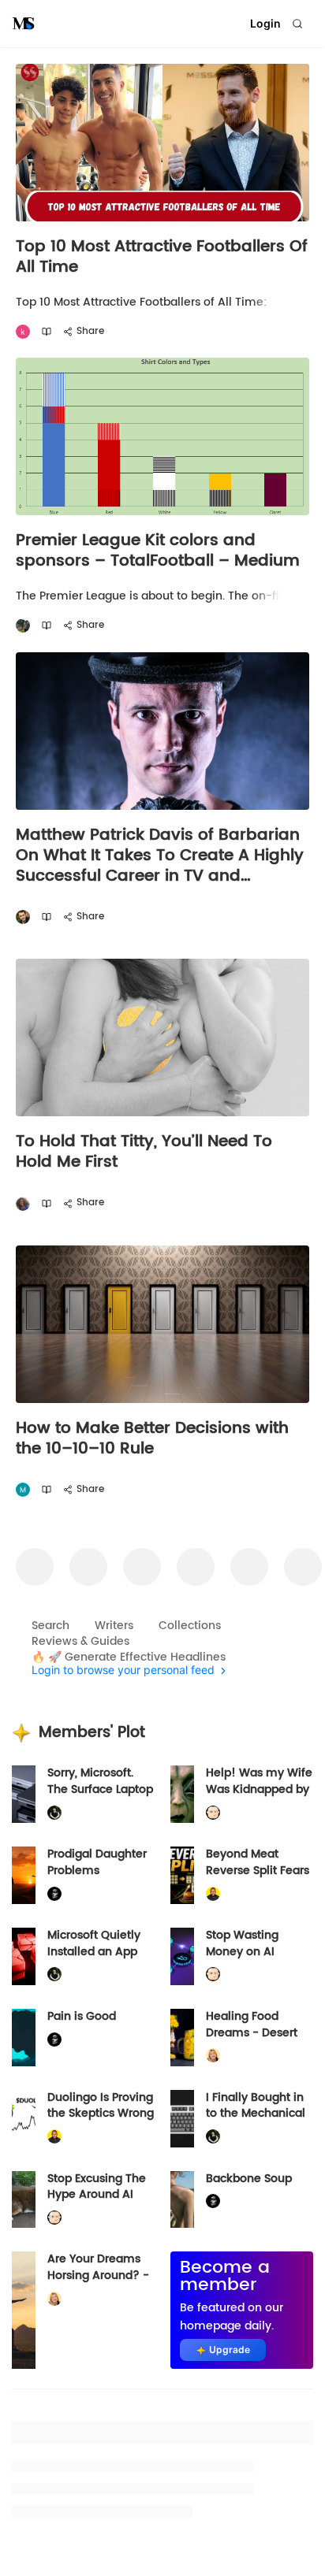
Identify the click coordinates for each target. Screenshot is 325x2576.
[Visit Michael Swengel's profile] (54, 1813)
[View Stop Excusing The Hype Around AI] (24, 2200)
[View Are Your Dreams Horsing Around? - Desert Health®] (24, 2310)
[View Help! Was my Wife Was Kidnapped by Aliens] (182, 1794)
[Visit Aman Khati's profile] (23, 332)
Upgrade (230, 2350)
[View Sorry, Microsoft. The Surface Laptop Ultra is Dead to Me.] (24, 1794)
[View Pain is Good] (24, 2038)
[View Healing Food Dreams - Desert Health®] (182, 2038)
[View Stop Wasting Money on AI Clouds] (182, 1956)
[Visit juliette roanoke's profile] (54, 1893)
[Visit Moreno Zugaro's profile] (23, 1490)
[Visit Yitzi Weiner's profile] (23, 917)
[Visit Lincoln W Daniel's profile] (213, 1893)
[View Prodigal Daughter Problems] (24, 1875)
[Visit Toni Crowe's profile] (23, 1203)
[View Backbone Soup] (182, 2200)
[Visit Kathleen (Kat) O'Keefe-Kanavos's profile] (213, 2056)
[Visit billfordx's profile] (213, 1813)
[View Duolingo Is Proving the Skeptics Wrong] (24, 2119)
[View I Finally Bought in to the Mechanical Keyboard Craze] (182, 2119)
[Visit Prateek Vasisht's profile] (23, 626)
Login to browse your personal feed (123, 1670)
